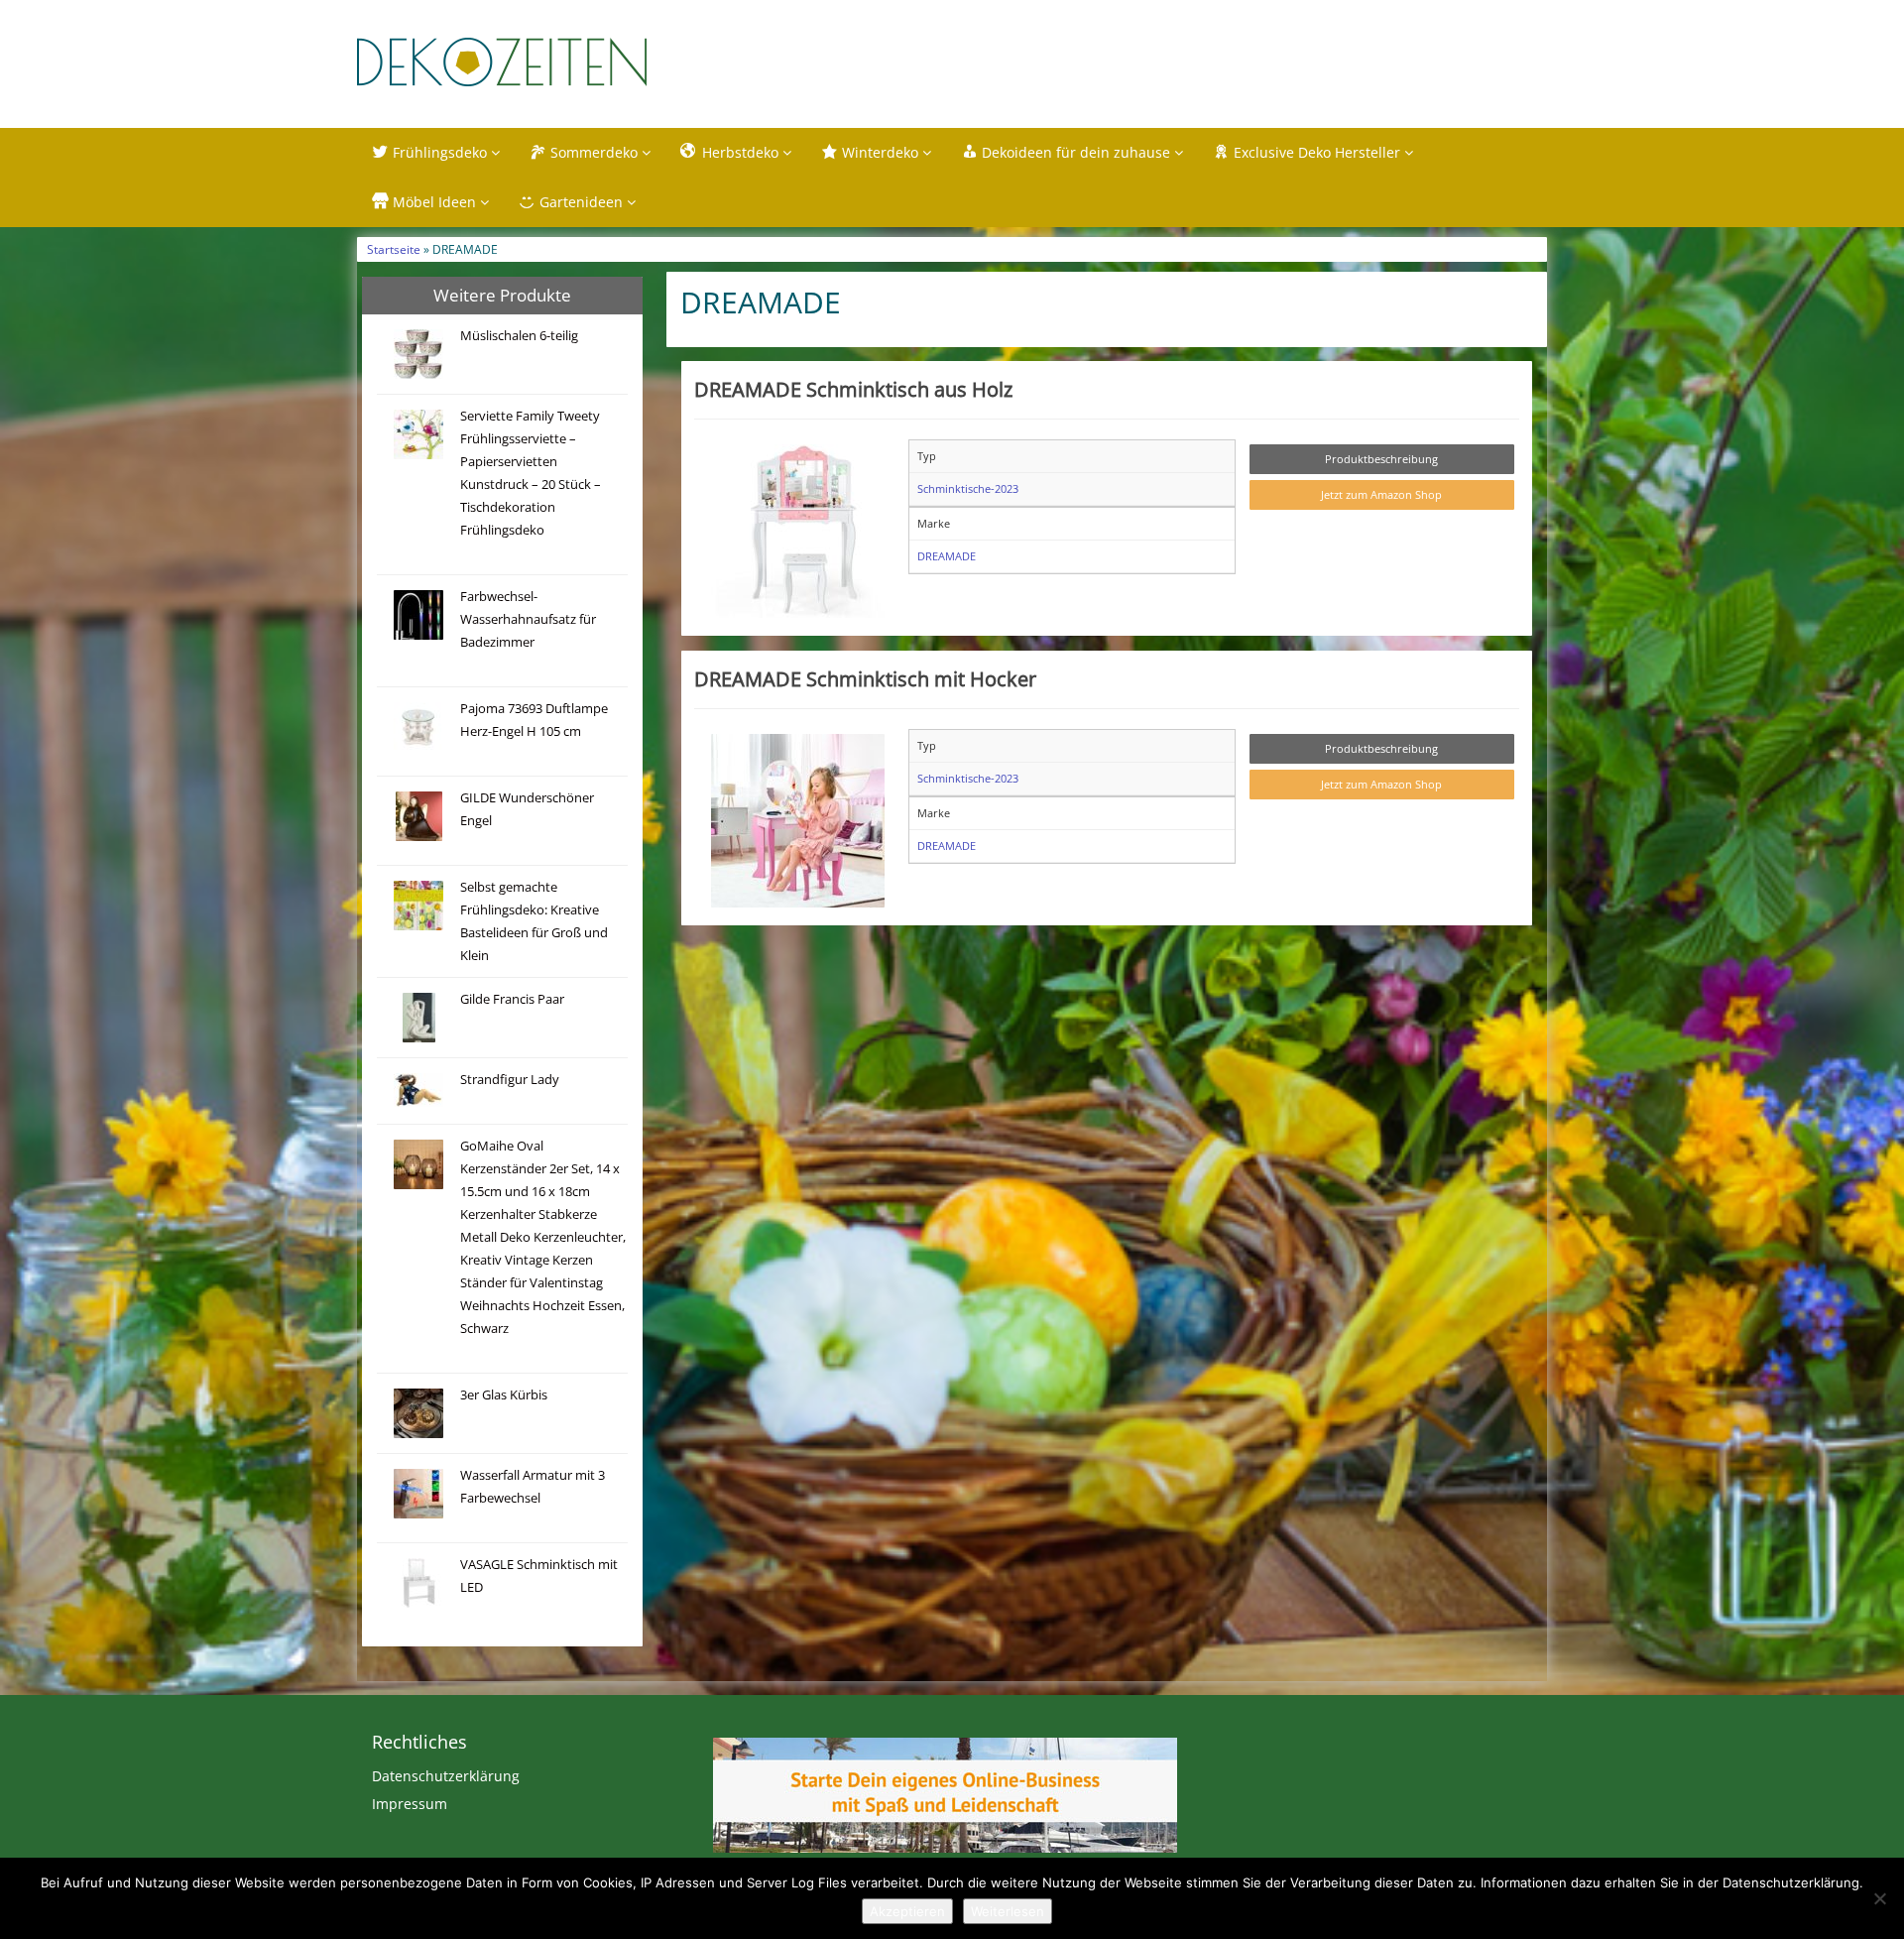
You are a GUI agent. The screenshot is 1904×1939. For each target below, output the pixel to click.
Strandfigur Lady (510, 1080)
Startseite (394, 249)
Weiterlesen (1008, 1911)
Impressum (410, 1804)
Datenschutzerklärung (446, 1776)
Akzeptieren (907, 1911)
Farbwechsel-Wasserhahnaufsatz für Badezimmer (528, 619)
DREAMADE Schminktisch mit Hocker (865, 678)
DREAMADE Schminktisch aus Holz (853, 389)
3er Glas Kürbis (504, 1395)
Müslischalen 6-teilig (519, 336)
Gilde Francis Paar (512, 999)
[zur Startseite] (605, 62)
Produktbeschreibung (1381, 459)
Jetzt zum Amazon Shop (1381, 494)
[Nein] (1879, 1898)
